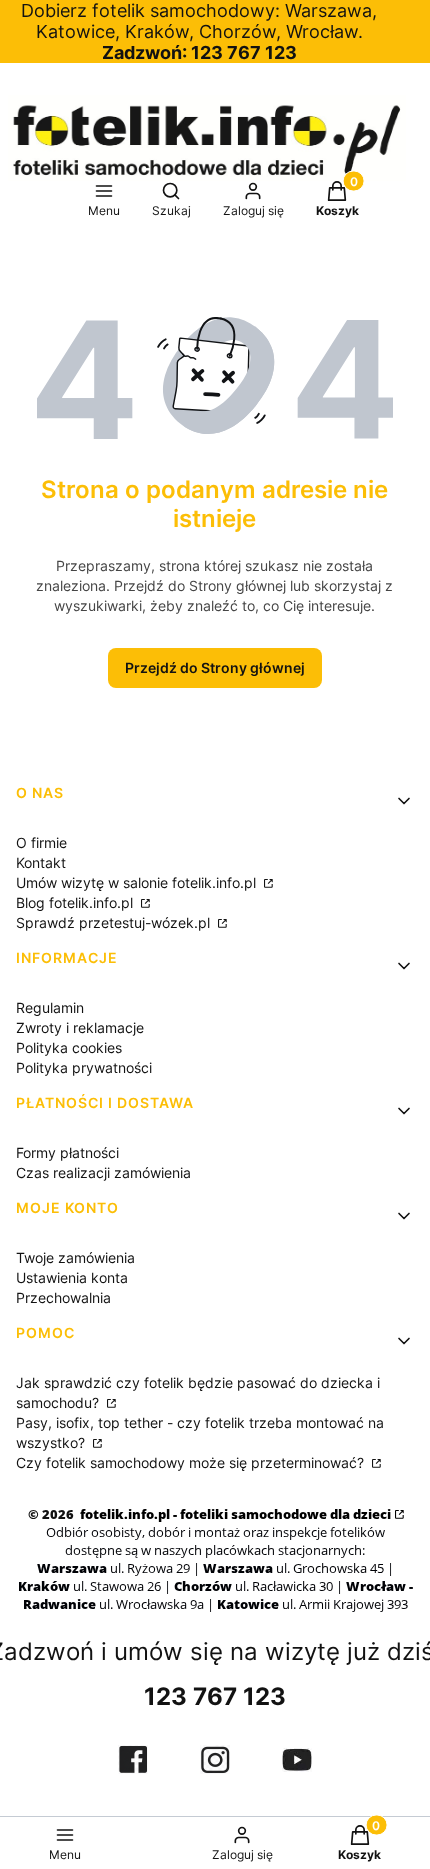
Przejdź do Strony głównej (215, 667)
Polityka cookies (69, 1047)
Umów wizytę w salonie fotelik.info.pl (138, 882)
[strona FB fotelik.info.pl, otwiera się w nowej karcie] (133, 1759)
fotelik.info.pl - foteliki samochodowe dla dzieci (234, 1514)
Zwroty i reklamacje (80, 1027)
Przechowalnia (63, 1297)
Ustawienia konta (72, 1277)
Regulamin (50, 1007)
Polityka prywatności (84, 1067)
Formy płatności (67, 1152)
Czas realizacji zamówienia (103, 1172)
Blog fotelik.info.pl (76, 902)
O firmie (41, 842)
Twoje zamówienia (75, 1257)
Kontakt (41, 862)
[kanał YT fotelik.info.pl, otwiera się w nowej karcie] (297, 1760)
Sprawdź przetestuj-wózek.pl (115, 922)
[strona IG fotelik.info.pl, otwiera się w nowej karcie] (215, 1759)
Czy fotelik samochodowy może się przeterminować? (192, 1462)
